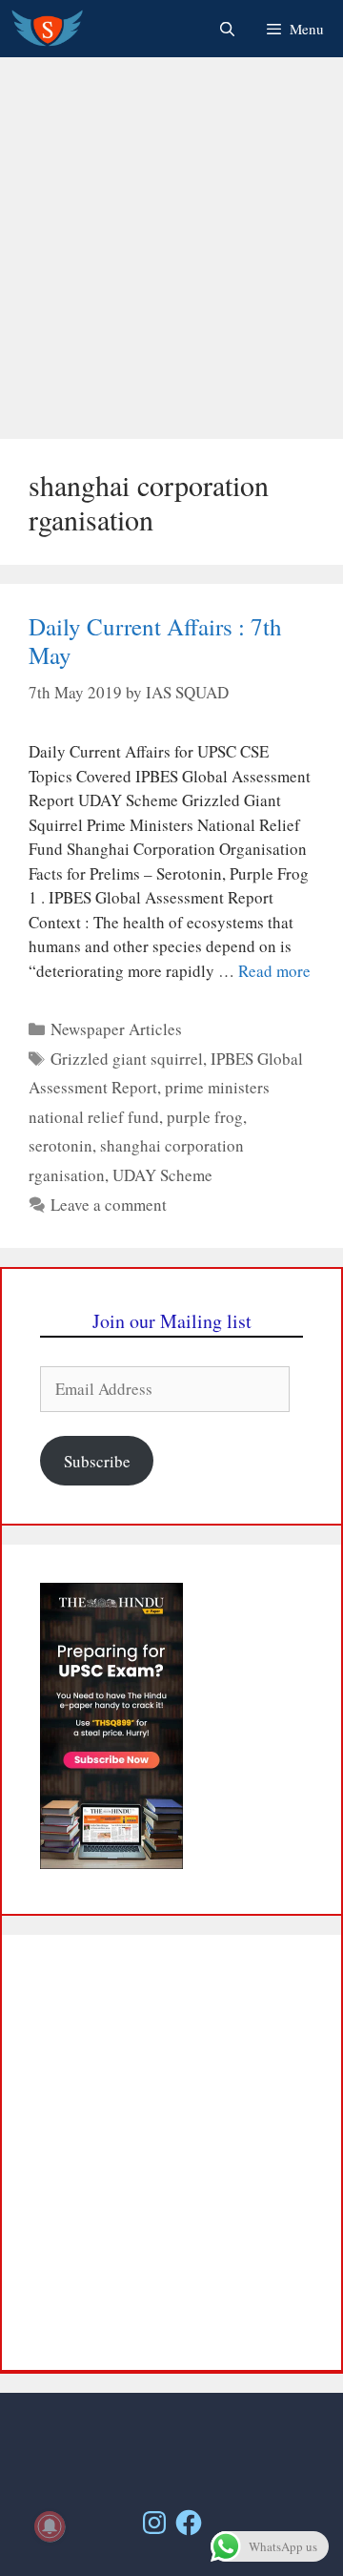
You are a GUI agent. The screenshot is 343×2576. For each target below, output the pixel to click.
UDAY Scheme (162, 1175)
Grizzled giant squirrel (127, 1059)
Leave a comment (109, 1205)
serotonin (61, 1145)
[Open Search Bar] (226, 29)
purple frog (205, 1117)
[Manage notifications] (50, 2526)
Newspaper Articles (116, 1029)
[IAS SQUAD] (47, 29)
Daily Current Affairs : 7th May (155, 641)
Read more (274, 971)
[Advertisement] (171, 248)
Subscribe (97, 1461)
